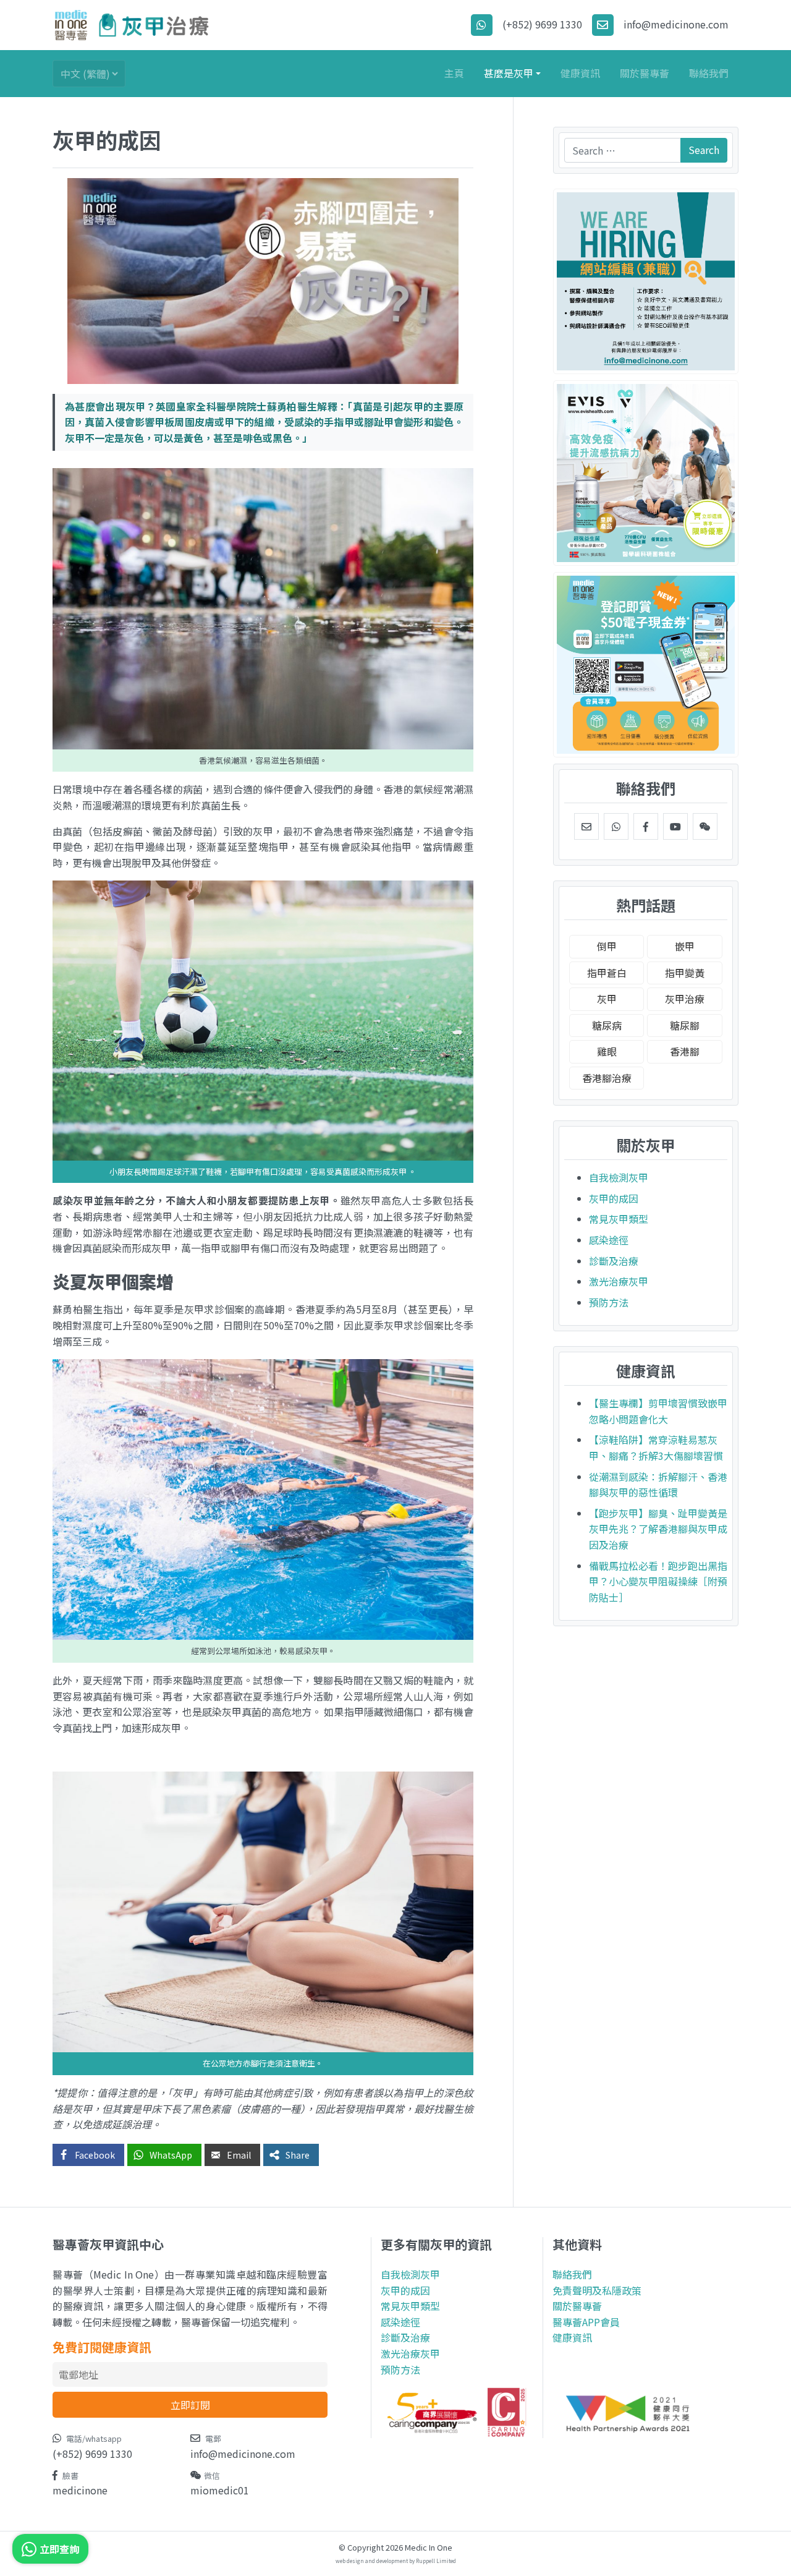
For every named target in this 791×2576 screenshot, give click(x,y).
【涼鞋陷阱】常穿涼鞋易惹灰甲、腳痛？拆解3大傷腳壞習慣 (656, 1448)
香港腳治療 (607, 1078)
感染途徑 (609, 1240)
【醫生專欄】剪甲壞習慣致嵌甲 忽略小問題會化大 (658, 1411)
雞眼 (607, 1051)
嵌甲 (685, 946)
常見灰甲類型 (619, 1219)
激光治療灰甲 (619, 1281)
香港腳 (685, 1051)
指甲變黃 (685, 973)
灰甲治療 (685, 999)
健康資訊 (580, 73)
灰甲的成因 (614, 1198)
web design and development (372, 2561)
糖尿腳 (685, 1025)
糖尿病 (607, 1025)
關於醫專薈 (645, 73)
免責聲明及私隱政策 (597, 2290)
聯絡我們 (709, 73)
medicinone (80, 2490)
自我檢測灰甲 (619, 1177)
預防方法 (609, 1302)
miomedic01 (220, 2490)
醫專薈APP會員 (586, 2322)
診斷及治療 (614, 1261)
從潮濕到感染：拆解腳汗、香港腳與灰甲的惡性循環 (658, 1485)
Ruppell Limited (436, 2561)
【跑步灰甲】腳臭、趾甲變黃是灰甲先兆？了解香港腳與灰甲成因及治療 (658, 1529)
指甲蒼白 (607, 973)
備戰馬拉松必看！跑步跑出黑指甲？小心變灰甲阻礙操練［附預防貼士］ (658, 1581)
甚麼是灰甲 (509, 73)
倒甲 (607, 946)
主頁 (454, 73)
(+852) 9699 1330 (92, 2454)
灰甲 (607, 999)
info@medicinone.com (243, 2454)
